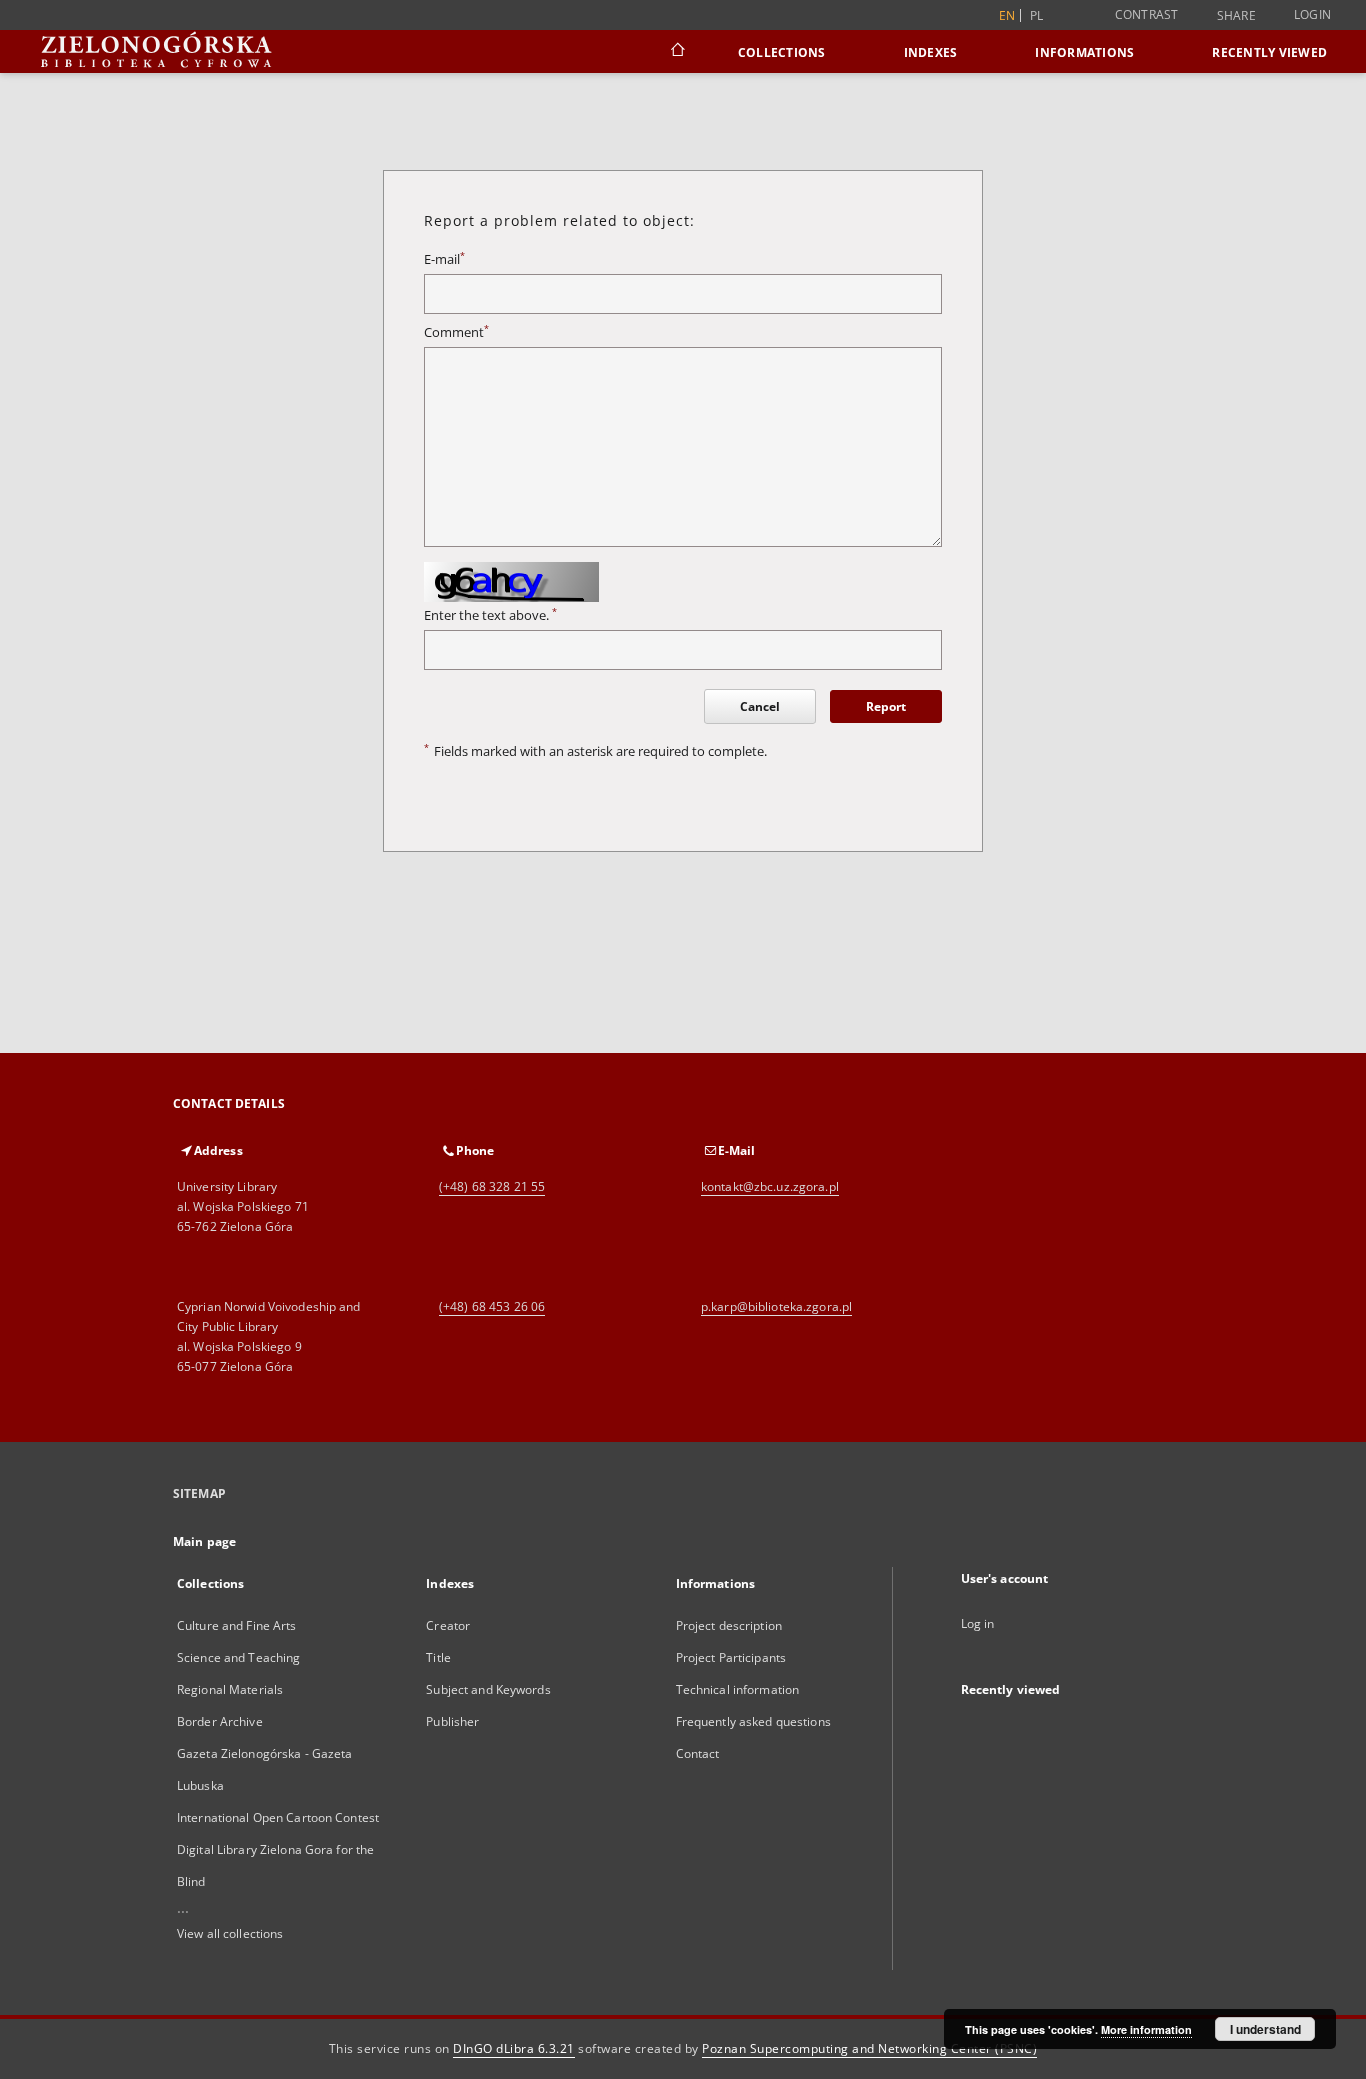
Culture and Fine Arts (237, 1625)
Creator (448, 1625)
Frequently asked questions (753, 1721)
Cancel (760, 706)
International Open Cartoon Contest (278, 1817)
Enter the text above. (490, 615)
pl (1037, 15)
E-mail (444, 259)
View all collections (230, 1933)
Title (438, 1657)
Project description (729, 1625)
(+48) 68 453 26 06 (492, 1306)
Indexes (931, 52)
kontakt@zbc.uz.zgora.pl (770, 1186)
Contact (698, 1753)
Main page (204, 1541)
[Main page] (676, 52)
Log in (978, 1623)
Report (886, 706)
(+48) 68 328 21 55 (492, 1186)
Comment (456, 332)
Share (1236, 16)
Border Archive (220, 1721)
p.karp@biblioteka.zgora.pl (776, 1306)
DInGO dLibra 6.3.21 (514, 2048)
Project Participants (731, 1657)
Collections (782, 52)
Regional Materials (230, 1689)
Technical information (738, 1689)
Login (1312, 14)
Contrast (1147, 14)
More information (1146, 2029)
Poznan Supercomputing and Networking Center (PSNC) (869, 2048)
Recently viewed (1269, 52)
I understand (1265, 2029)
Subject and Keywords (488, 1689)
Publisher (452, 1721)
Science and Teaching (238, 1657)
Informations (1084, 52)
